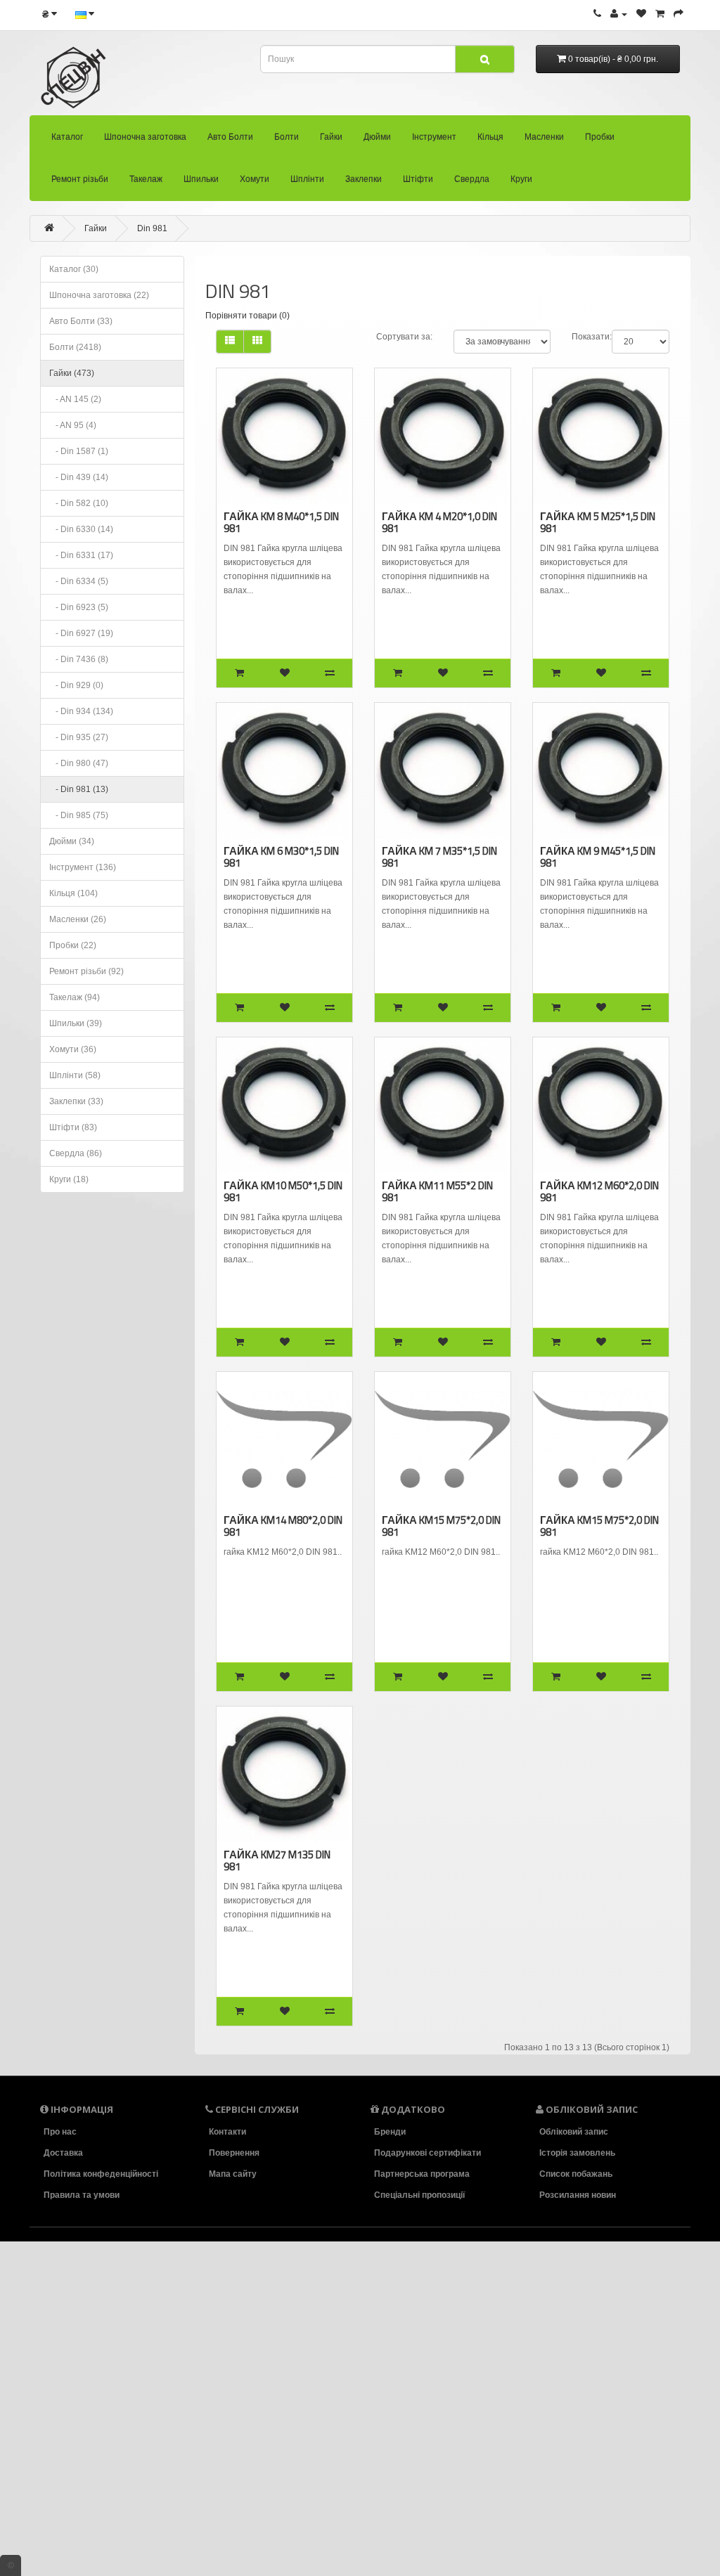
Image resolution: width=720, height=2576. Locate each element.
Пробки (600, 137)
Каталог (67, 137)
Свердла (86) (76, 1153)
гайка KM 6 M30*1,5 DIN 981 (281, 857)
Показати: (592, 337)
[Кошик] (660, 14)
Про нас (60, 2132)
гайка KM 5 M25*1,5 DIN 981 (598, 522)
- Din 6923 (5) (79, 607)
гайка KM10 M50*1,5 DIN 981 (283, 1191)
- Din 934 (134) (81, 711)
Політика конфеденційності (101, 2174)
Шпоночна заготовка (145, 137)
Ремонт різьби (80, 179)
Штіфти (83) (73, 1127)
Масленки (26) (78, 919)
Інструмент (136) (83, 867)
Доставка (63, 2153)
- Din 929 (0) (76, 685)
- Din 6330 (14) (81, 529)
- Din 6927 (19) (81, 633)
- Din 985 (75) (79, 815)
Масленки (544, 137)
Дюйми (377, 137)
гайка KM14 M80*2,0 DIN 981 (283, 1526)
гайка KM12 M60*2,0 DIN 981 (599, 1191)
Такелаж (146, 179)
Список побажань (576, 2174)
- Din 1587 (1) (79, 451)
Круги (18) (69, 1179)
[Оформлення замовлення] (679, 14)
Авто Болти (230, 137)
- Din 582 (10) (79, 503)
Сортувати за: (404, 337)
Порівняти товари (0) (247, 316)
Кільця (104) (73, 893)
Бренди (390, 2132)
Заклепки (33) (76, 1101)
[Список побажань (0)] (641, 14)
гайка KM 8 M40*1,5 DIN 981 (281, 522)
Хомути (255, 179)
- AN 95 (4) (73, 425)
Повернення (234, 2153)
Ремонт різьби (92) (86, 971)
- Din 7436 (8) (79, 659)
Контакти (227, 2132)
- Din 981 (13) (79, 789)
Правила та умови (82, 2195)
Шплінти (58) (75, 1075)
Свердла (472, 179)
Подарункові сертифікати (427, 2153)
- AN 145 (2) (75, 399)
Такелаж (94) (75, 997)
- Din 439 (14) (79, 477)
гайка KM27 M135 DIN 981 (277, 1860)
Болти (287, 137)
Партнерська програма (422, 2174)
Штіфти (418, 179)
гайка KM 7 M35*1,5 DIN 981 (439, 857)
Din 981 (152, 228)
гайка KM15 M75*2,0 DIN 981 (441, 1526)
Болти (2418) (75, 347)
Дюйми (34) (72, 841)
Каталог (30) (74, 269)
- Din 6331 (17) (81, 555)
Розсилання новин (578, 2195)
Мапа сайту (233, 2174)
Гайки (331, 137)
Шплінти (307, 179)
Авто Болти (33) (81, 321)
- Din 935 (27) (79, 737)
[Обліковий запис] (619, 14)
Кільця (490, 137)
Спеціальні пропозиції (419, 2195)
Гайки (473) (72, 373)
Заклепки (364, 179)
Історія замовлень (577, 2153)
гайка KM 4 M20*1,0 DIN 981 (439, 522)
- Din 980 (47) (79, 763)
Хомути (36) (73, 1049)
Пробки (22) (73, 945)
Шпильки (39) (76, 1023)
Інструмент (434, 137)
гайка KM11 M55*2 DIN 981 (437, 1191)
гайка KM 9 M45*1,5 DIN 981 (598, 857)
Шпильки (201, 179)
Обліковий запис (574, 2132)
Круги (521, 179)
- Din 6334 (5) (79, 581)
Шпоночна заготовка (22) (99, 295)
